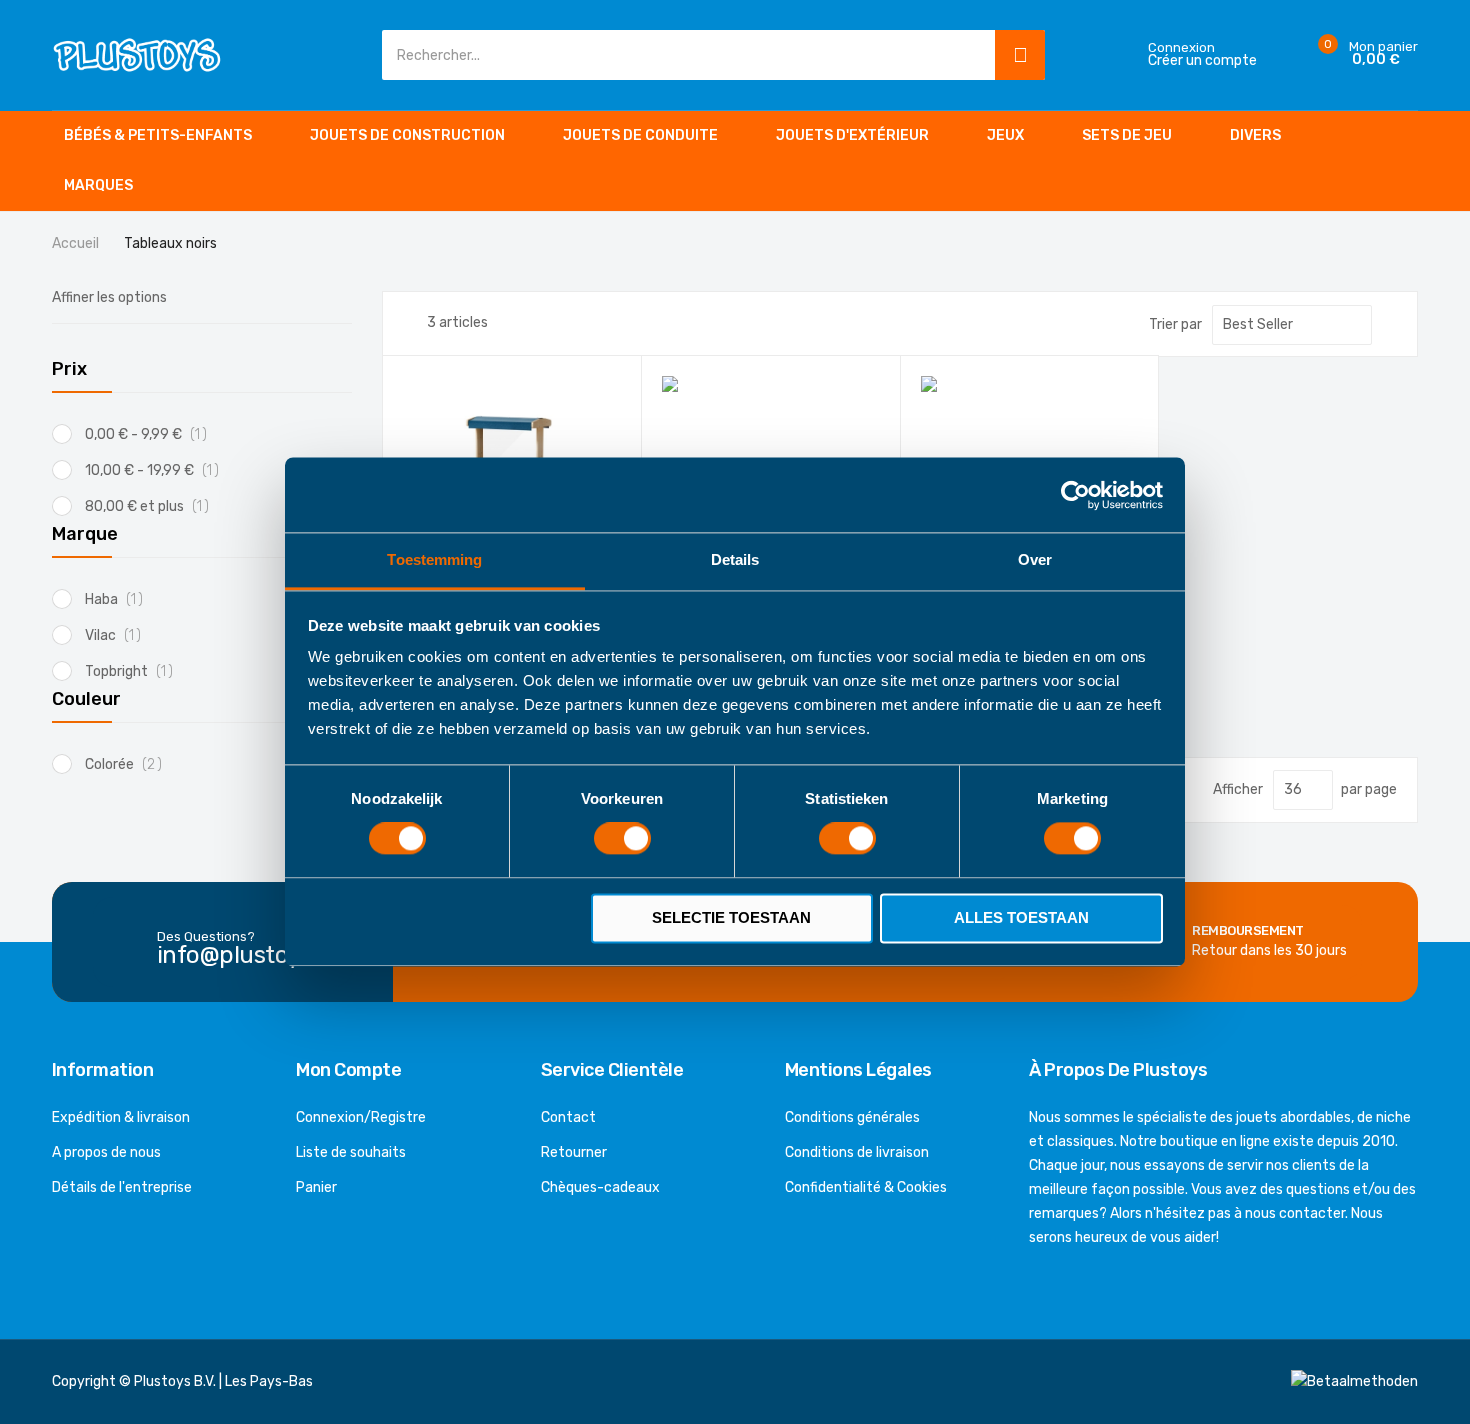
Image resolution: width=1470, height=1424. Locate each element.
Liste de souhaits (351, 1152)
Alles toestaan (1021, 917)
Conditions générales (852, 1117)
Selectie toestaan (731, 917)
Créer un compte (1202, 61)
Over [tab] (1035, 559)
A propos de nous (106, 1152)
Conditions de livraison (857, 1152)
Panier (316, 1187)
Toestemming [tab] (434, 559)
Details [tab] (735, 559)
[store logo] (137, 54)
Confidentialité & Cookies (866, 1187)
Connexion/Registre (361, 1117)
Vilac (118, 635)
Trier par (1175, 324)
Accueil (77, 243)
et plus (154, 506)
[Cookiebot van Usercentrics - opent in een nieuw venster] (1075, 495)
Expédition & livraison (121, 1117)
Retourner (574, 1152)
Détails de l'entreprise (122, 1187)
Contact (568, 1117)
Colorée (129, 764)
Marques (98, 185)
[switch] (622, 841)
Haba (119, 599)
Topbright (134, 671)
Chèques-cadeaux (600, 1187)
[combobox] (684, 55)
